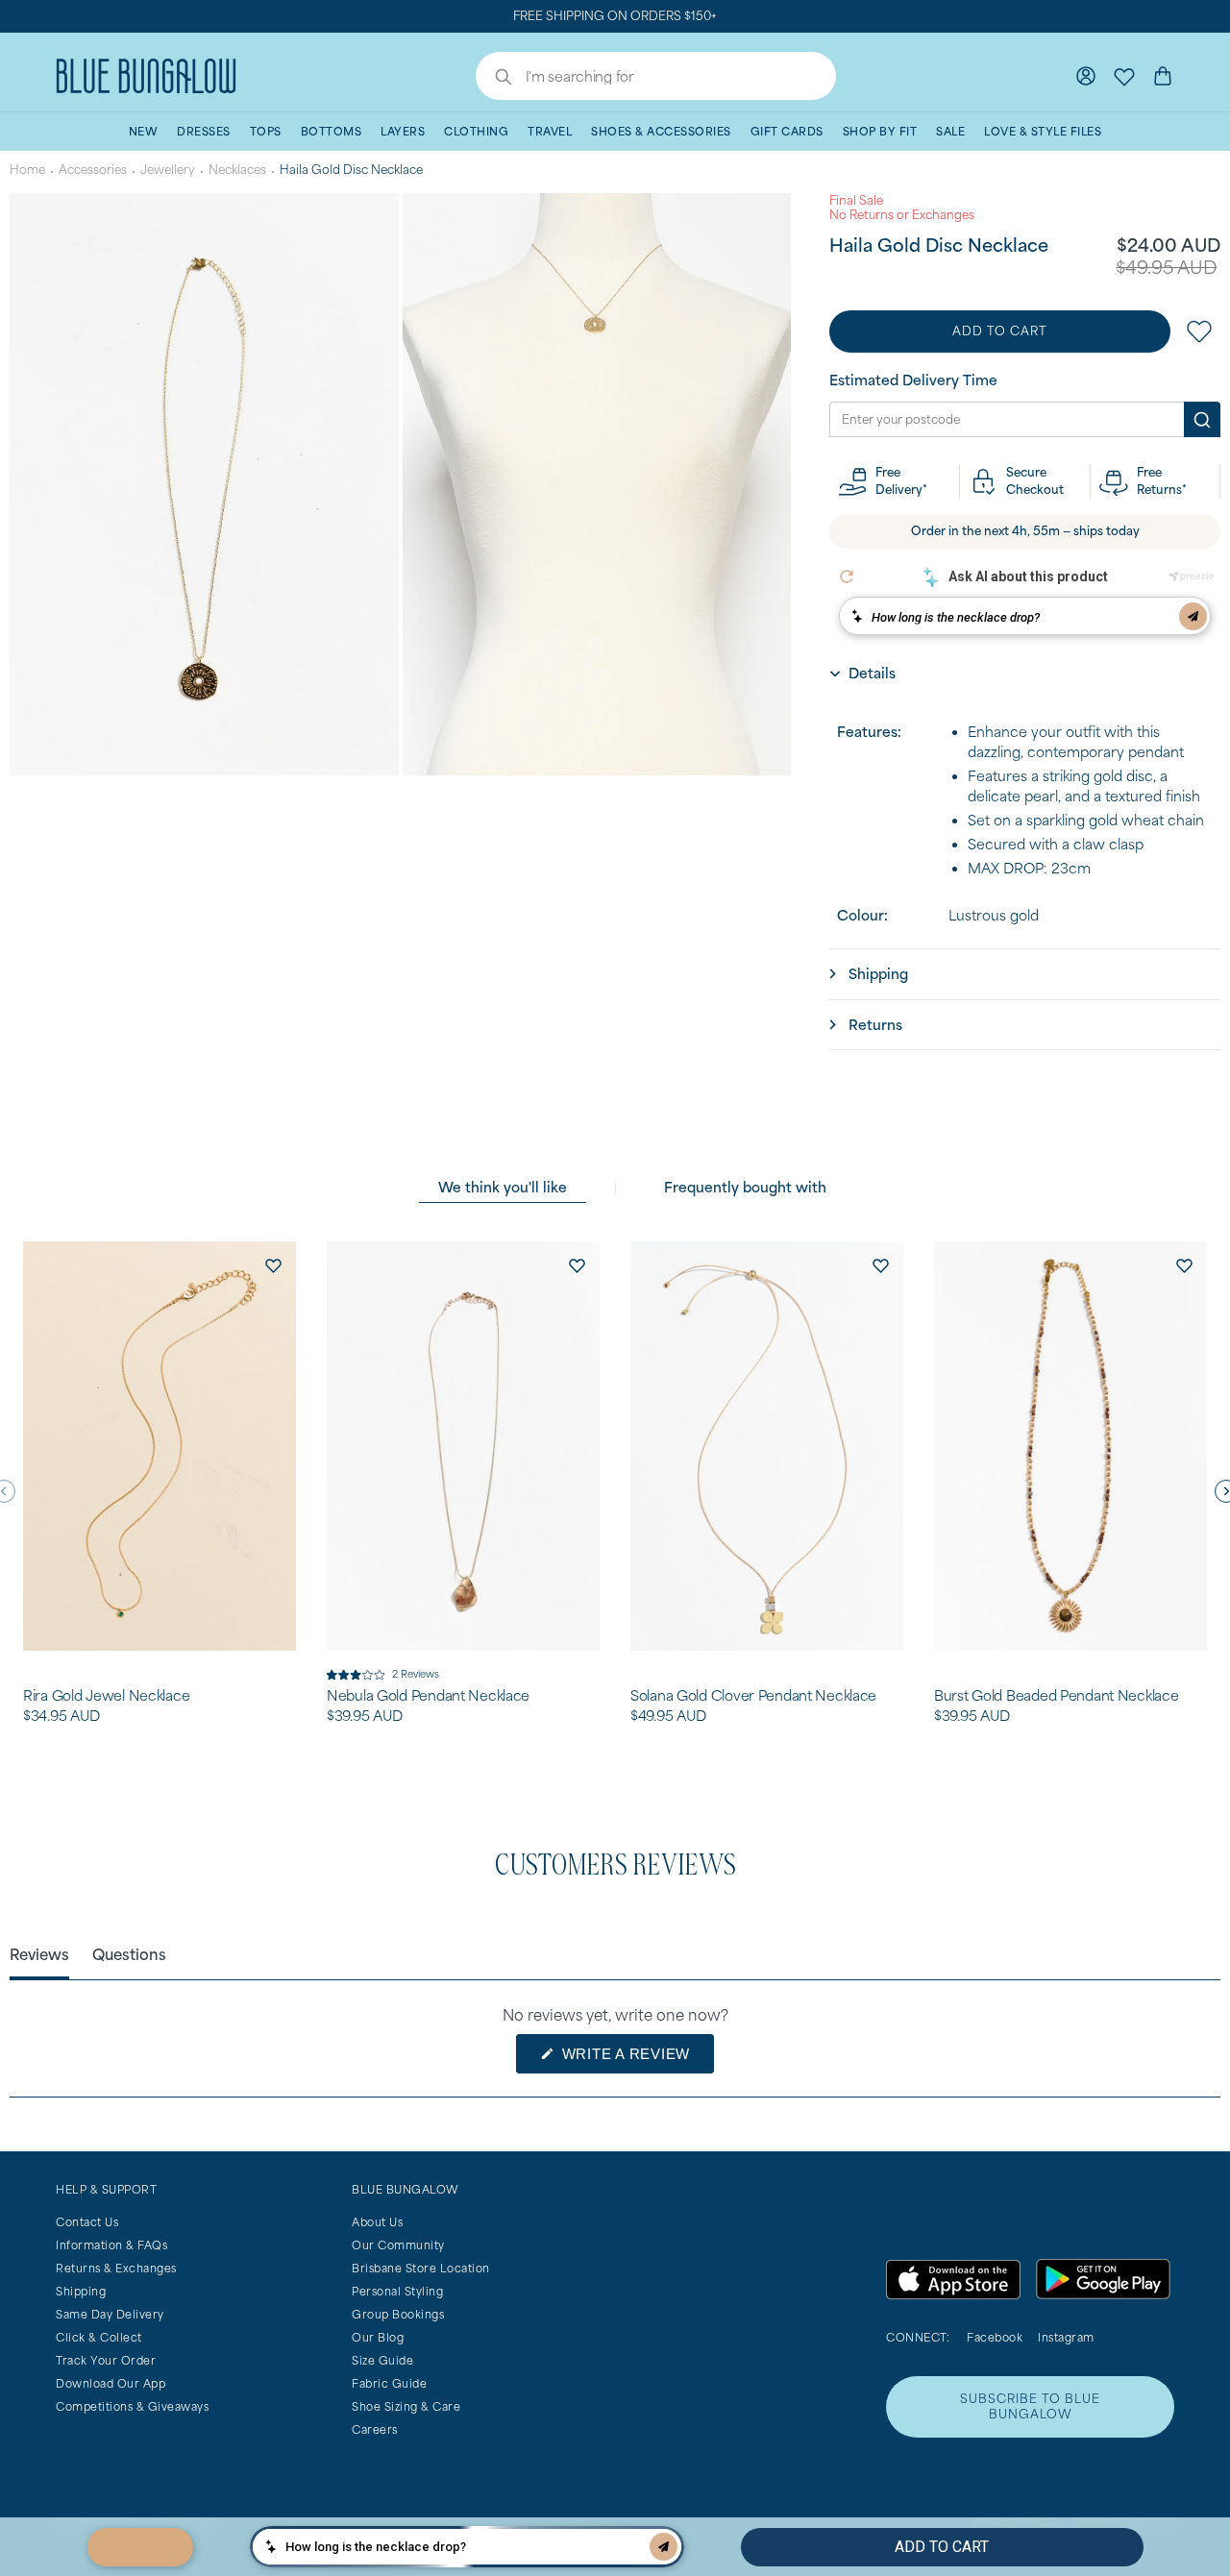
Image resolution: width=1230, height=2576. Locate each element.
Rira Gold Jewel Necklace (106, 1696)
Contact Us (87, 2222)
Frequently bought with (745, 1187)
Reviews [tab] (39, 1954)
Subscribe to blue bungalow (1030, 2406)
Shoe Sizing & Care (406, 2406)
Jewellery (168, 170)
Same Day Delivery (110, 2314)
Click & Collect (99, 2337)
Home (27, 170)
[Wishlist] (1124, 76)
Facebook (995, 2337)
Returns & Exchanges (116, 2268)
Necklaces (237, 170)
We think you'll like (503, 1187)
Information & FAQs (111, 2245)
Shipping (81, 2291)
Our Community (398, 2245)
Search (494, 79)
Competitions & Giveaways (132, 2406)
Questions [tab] (129, 1954)
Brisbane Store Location (421, 2268)
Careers (375, 2429)
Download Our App (111, 2383)
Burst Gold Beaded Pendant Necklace (1056, 1696)
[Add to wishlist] (273, 1264)
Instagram (1066, 2337)
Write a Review (636, 2059)
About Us (377, 2222)
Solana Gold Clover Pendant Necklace (753, 1696)
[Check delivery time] (1202, 420)
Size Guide (382, 2360)
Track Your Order (106, 2360)
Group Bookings (398, 2314)
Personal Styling (397, 2291)
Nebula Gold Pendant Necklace (428, 1696)
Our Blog (378, 2337)
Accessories (93, 170)
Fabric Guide (389, 2383)
